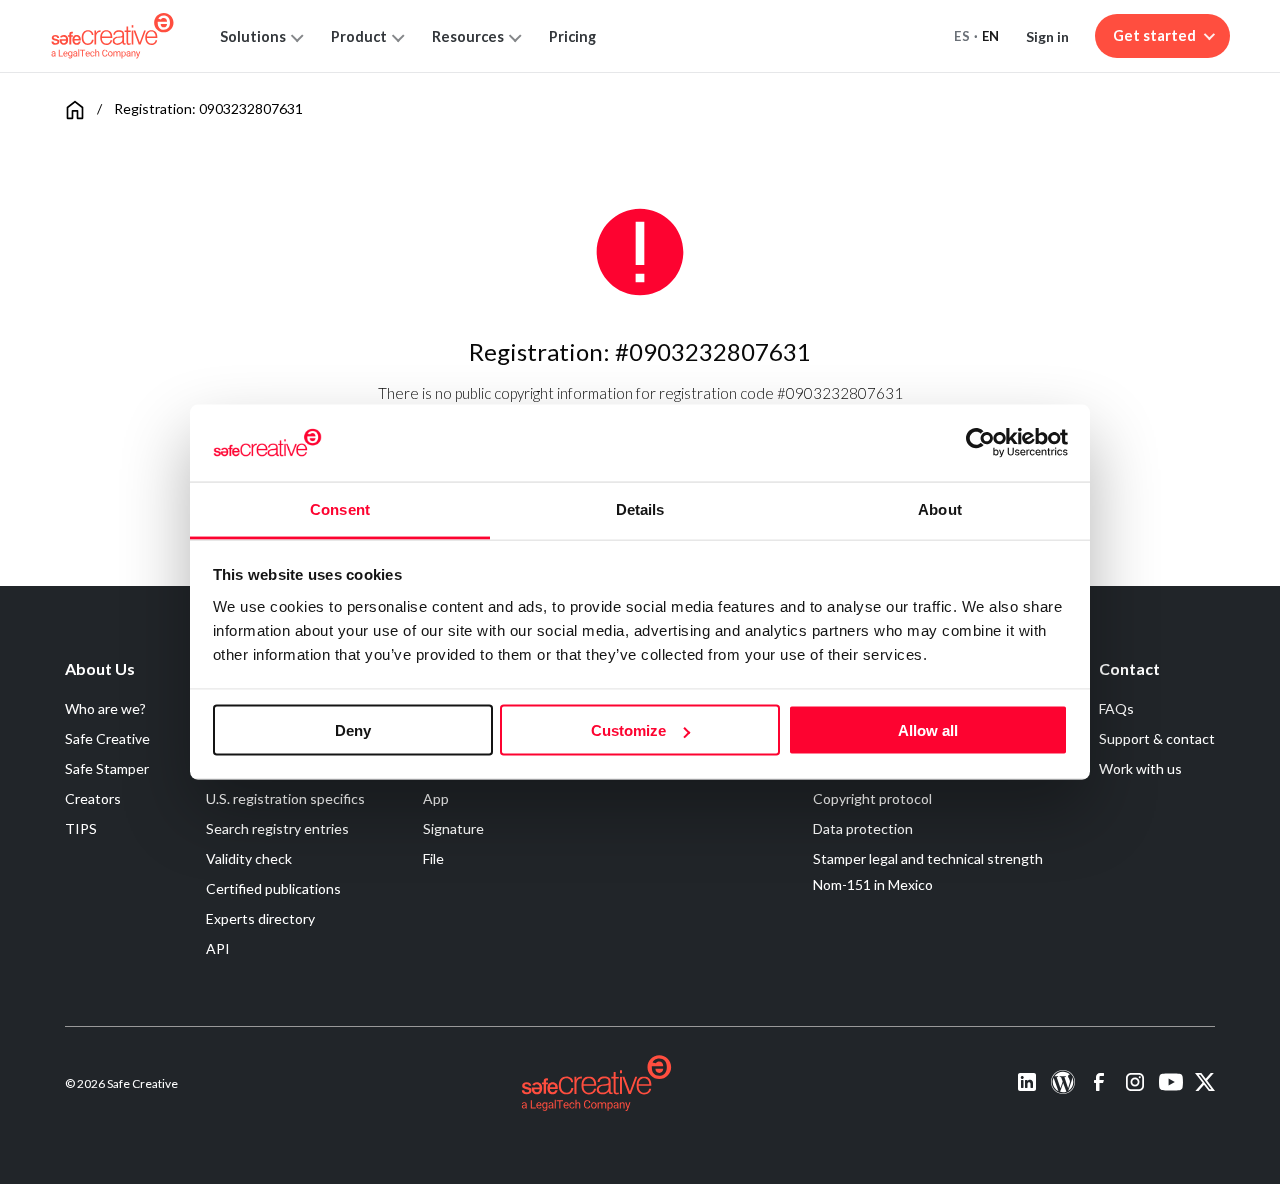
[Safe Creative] (112, 36)
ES (962, 36)
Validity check (249, 858)
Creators (93, 798)
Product (359, 36)
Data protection (863, 828)
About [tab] (940, 508)
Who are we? (105, 708)
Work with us (1140, 768)
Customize (628, 730)
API (218, 948)
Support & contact (1157, 738)
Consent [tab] (340, 508)
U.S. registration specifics (285, 798)
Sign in (1047, 36)
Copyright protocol (872, 798)
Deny (353, 730)
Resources (468, 36)
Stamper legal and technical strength (928, 858)
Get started (1154, 35)
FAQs (1116, 708)
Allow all (928, 730)
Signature (453, 828)
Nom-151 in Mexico (873, 884)
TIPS (81, 828)
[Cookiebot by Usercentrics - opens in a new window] (980, 443)
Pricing (572, 36)
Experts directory (260, 918)
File (433, 858)
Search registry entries (277, 828)
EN (991, 36)
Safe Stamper (107, 768)
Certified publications (273, 888)
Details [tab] (640, 508)
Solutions (253, 36)
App (436, 798)
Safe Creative (107, 738)
